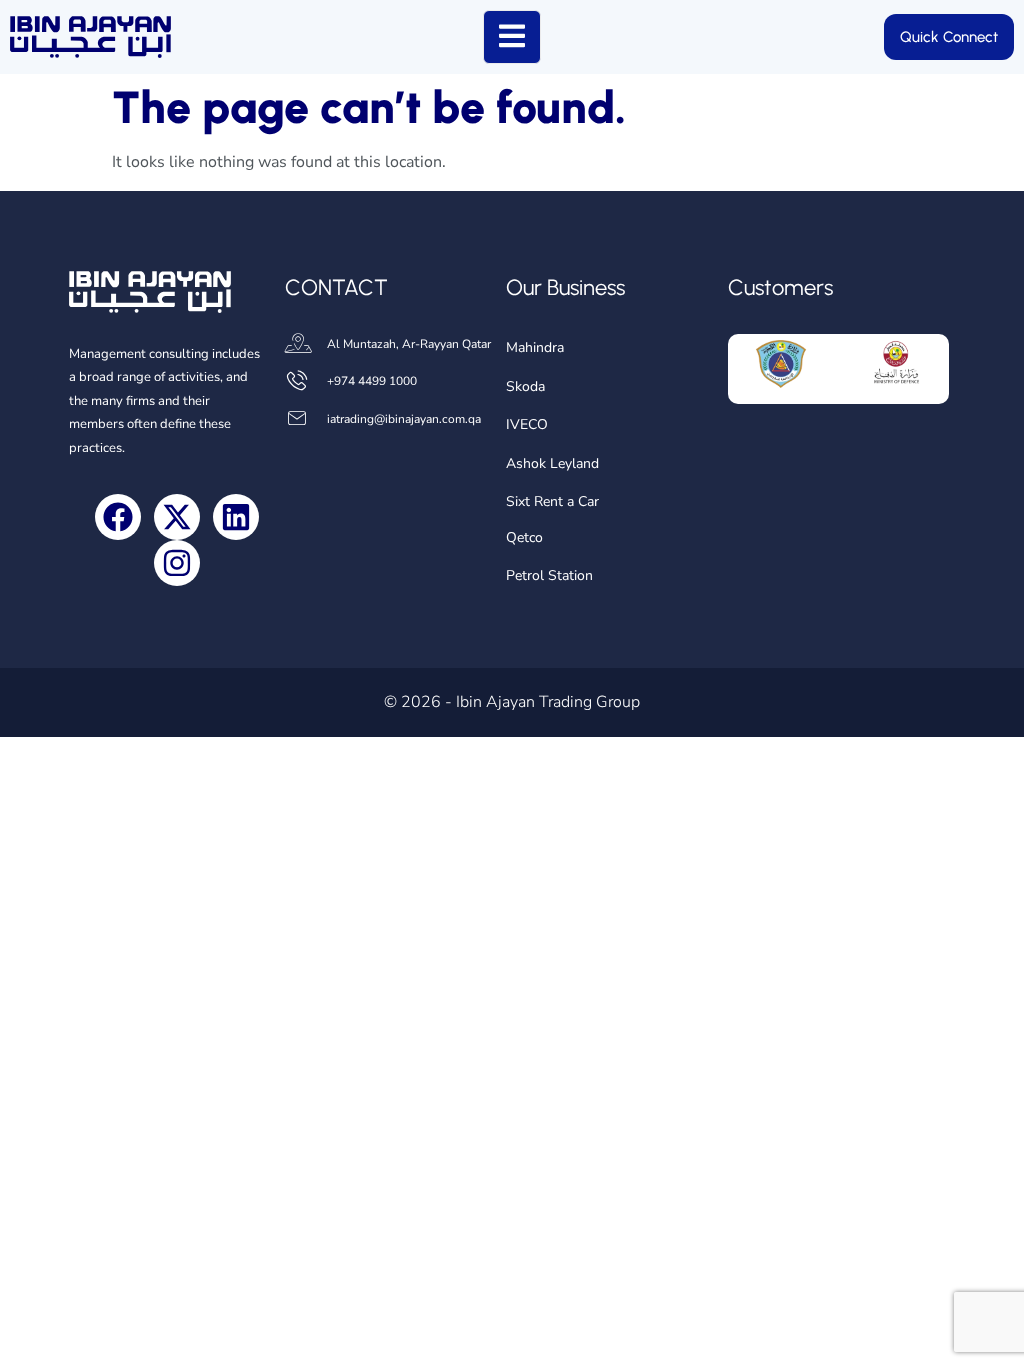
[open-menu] (512, 37)
